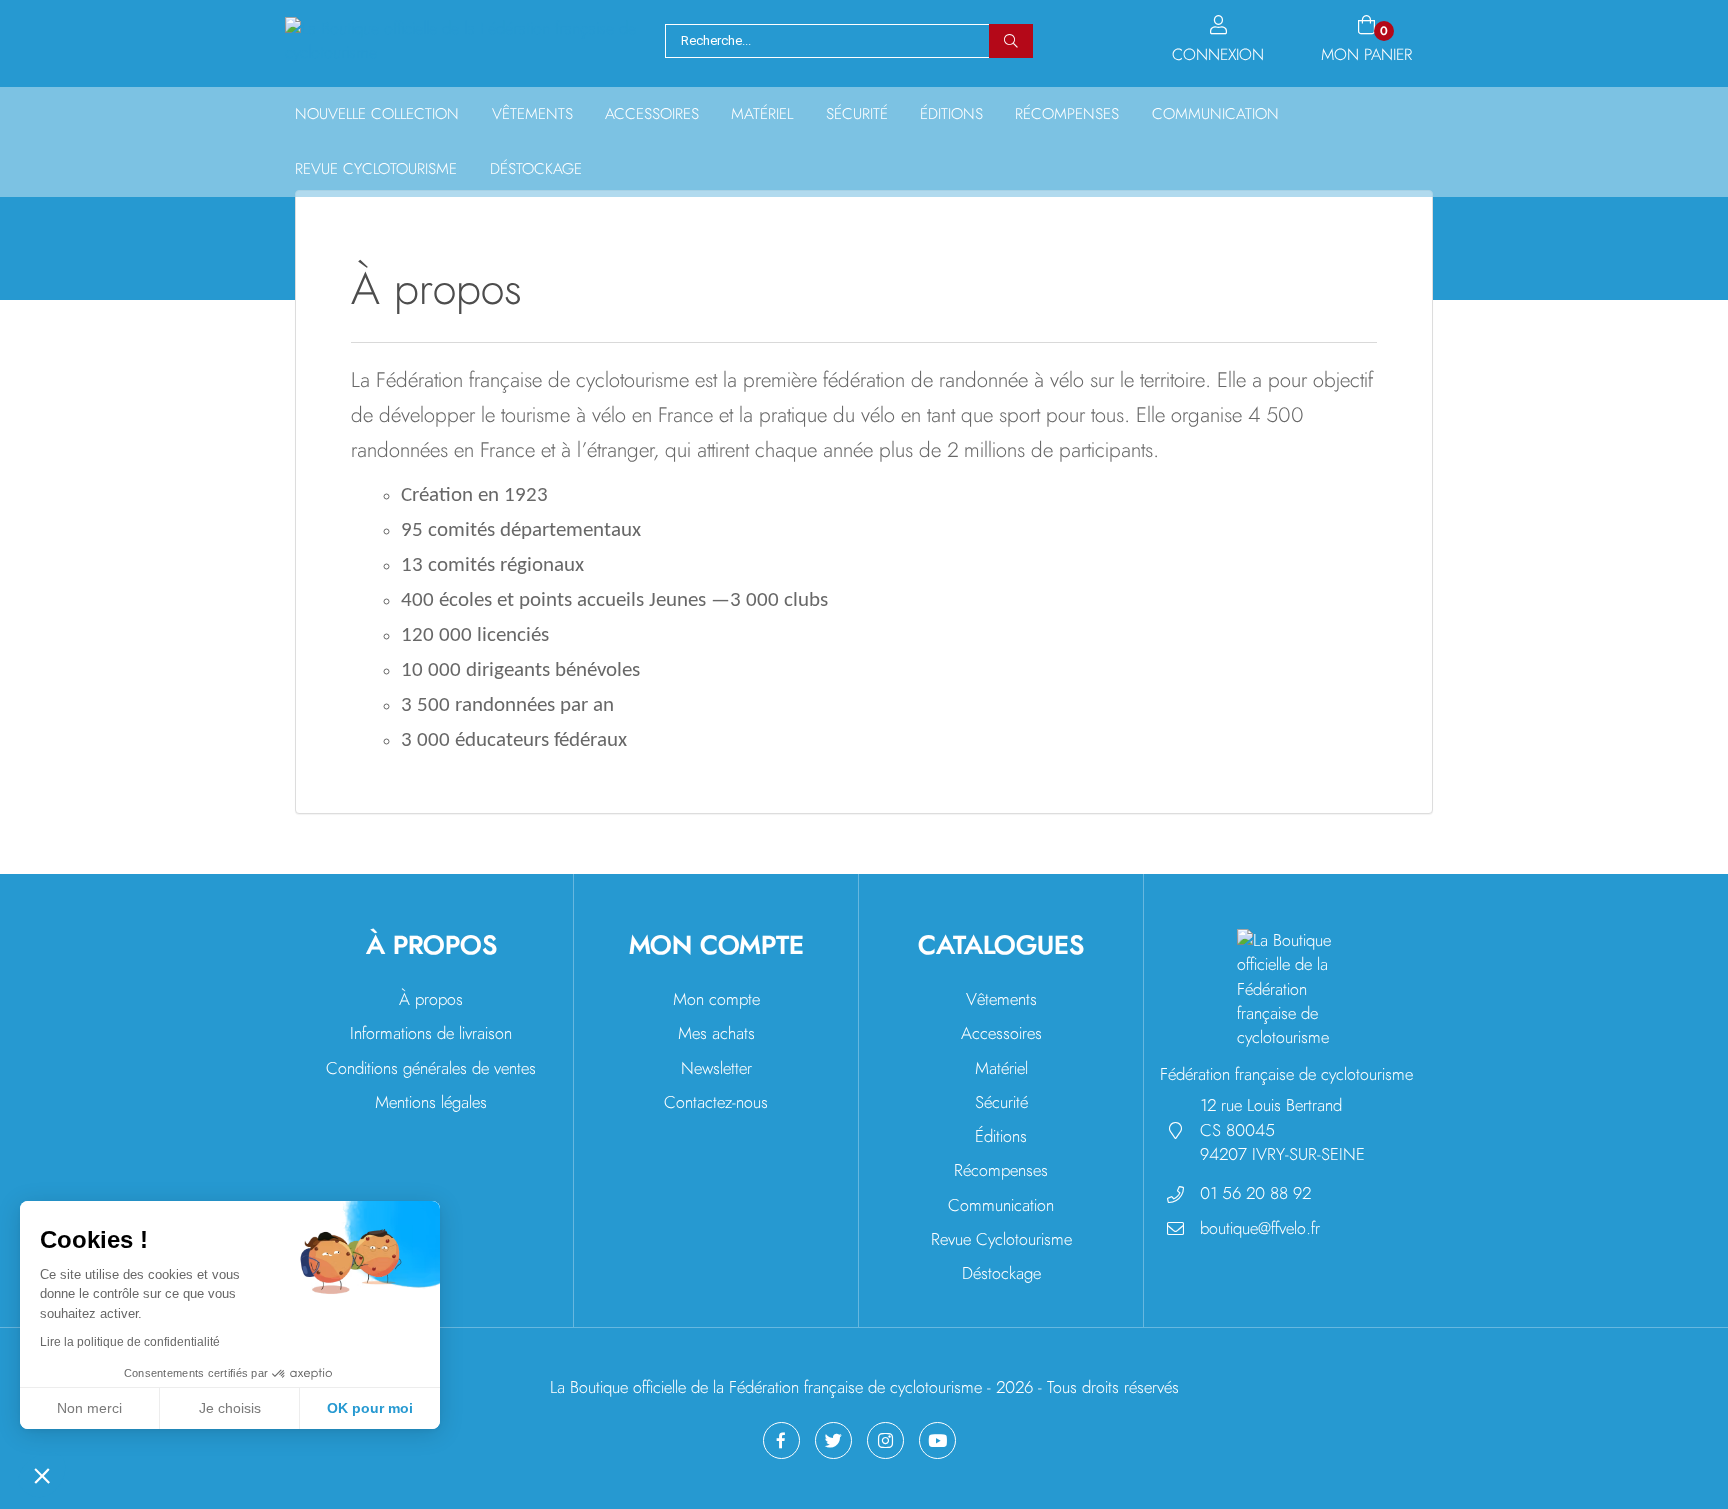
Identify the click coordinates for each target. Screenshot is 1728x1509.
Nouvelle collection (377, 114)
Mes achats (716, 1033)
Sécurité (857, 114)
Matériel (762, 114)
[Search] (1011, 41)
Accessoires (652, 114)
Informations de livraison (431, 1033)
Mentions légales (431, 1102)
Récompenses (1067, 114)
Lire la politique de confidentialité (130, 1342)
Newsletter (716, 1068)
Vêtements (532, 114)
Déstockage (536, 169)
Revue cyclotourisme (376, 169)
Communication (1215, 114)
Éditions (951, 114)
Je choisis (230, 1408)
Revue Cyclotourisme (1001, 1239)
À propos (431, 999)
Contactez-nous (716, 1102)
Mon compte (716, 999)
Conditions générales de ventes (431, 1068)
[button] (42, 1475)
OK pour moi (370, 1408)
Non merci (89, 1408)
